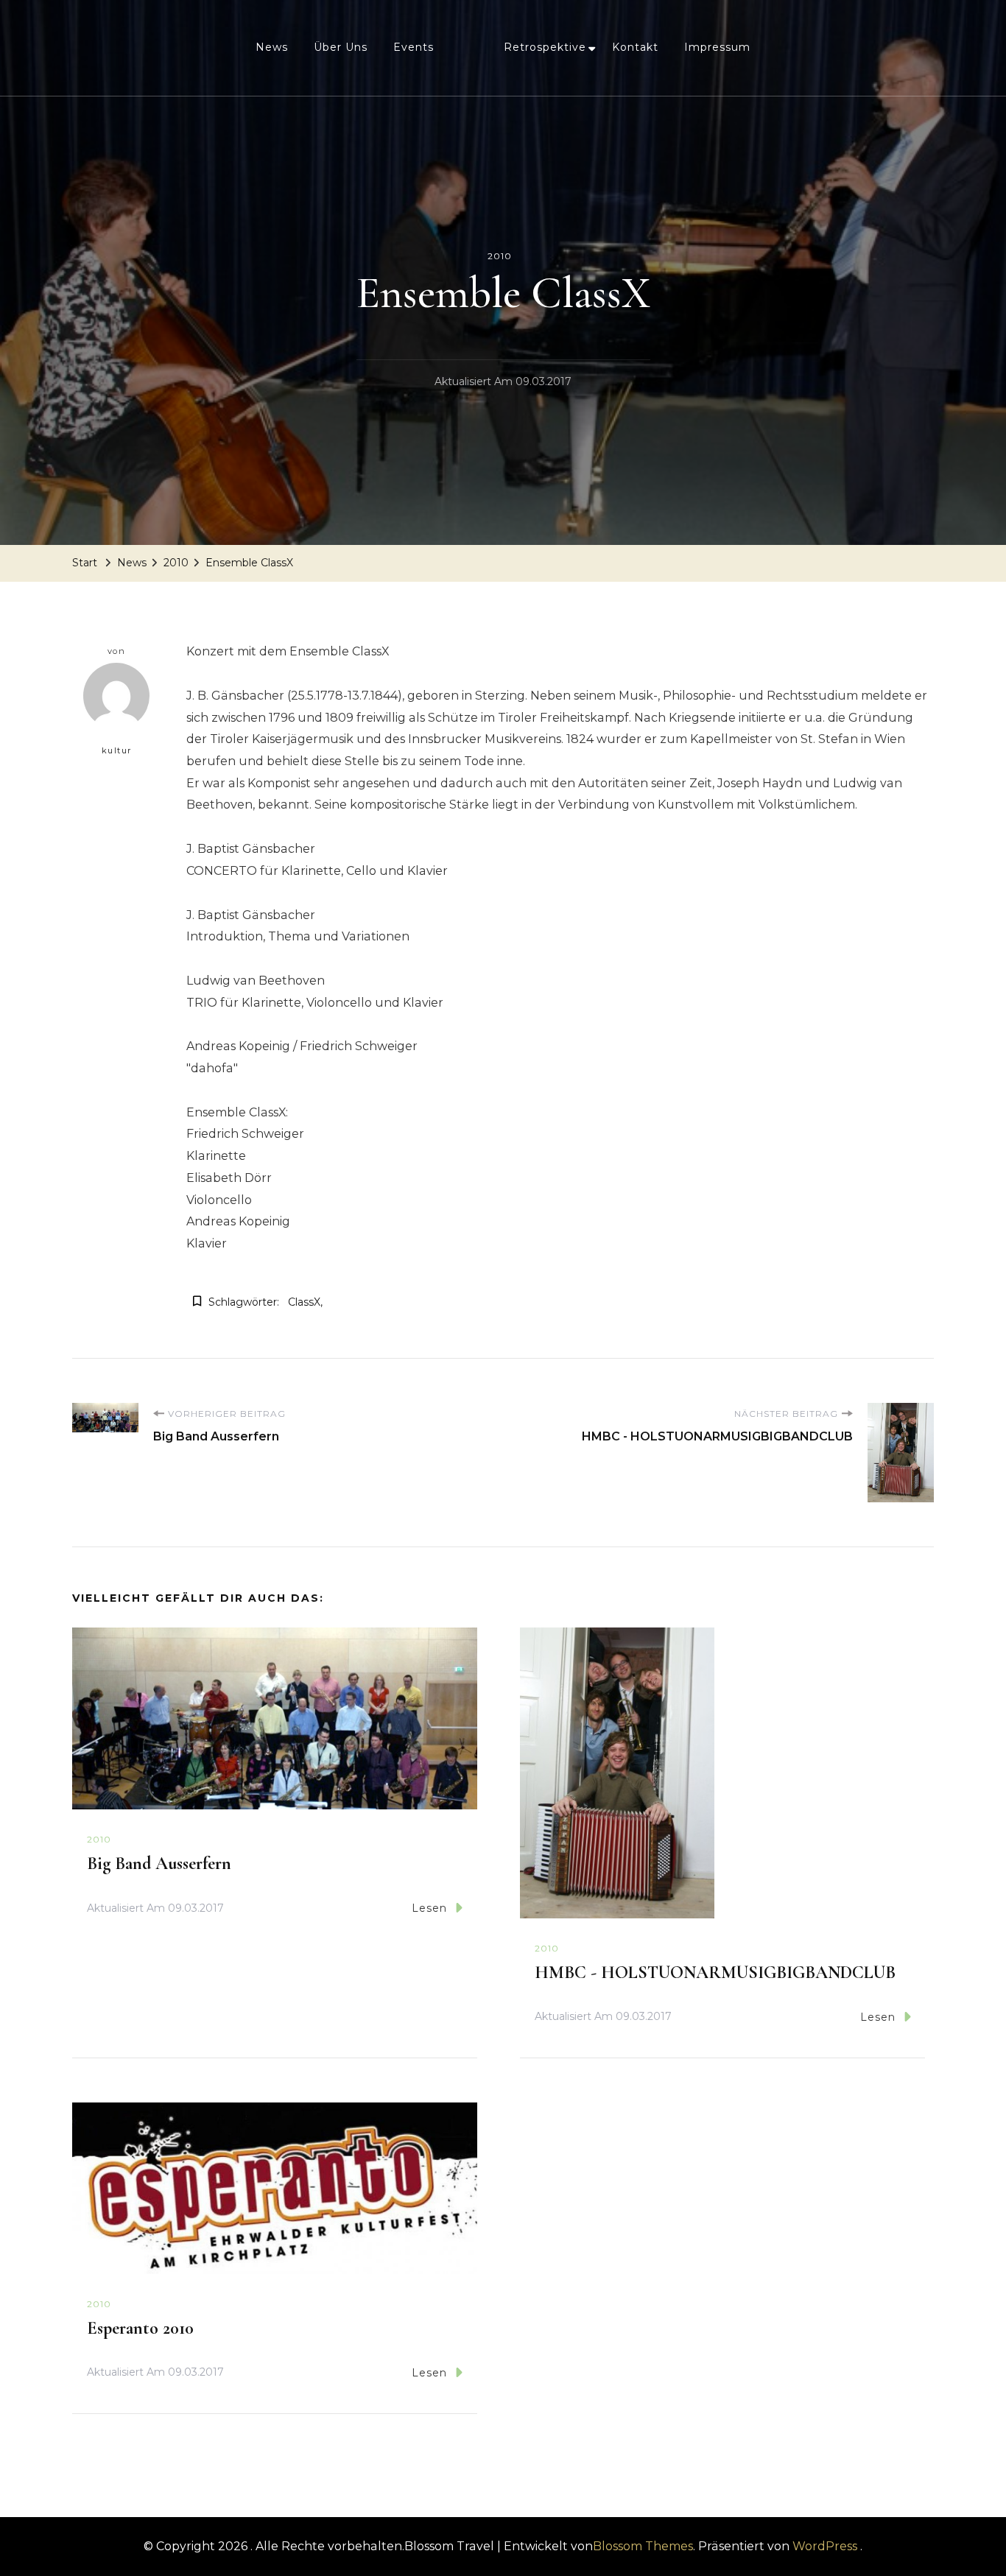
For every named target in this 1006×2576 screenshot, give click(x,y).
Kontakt (635, 47)
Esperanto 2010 (140, 2328)
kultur (117, 750)
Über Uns (341, 47)
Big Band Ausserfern (159, 1864)
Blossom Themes (643, 2546)
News (272, 47)
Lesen (429, 1908)
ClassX (304, 1302)
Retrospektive (545, 47)
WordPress (825, 2546)
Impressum (717, 47)
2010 (500, 256)
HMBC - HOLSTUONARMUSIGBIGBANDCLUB (715, 1973)
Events (414, 47)
